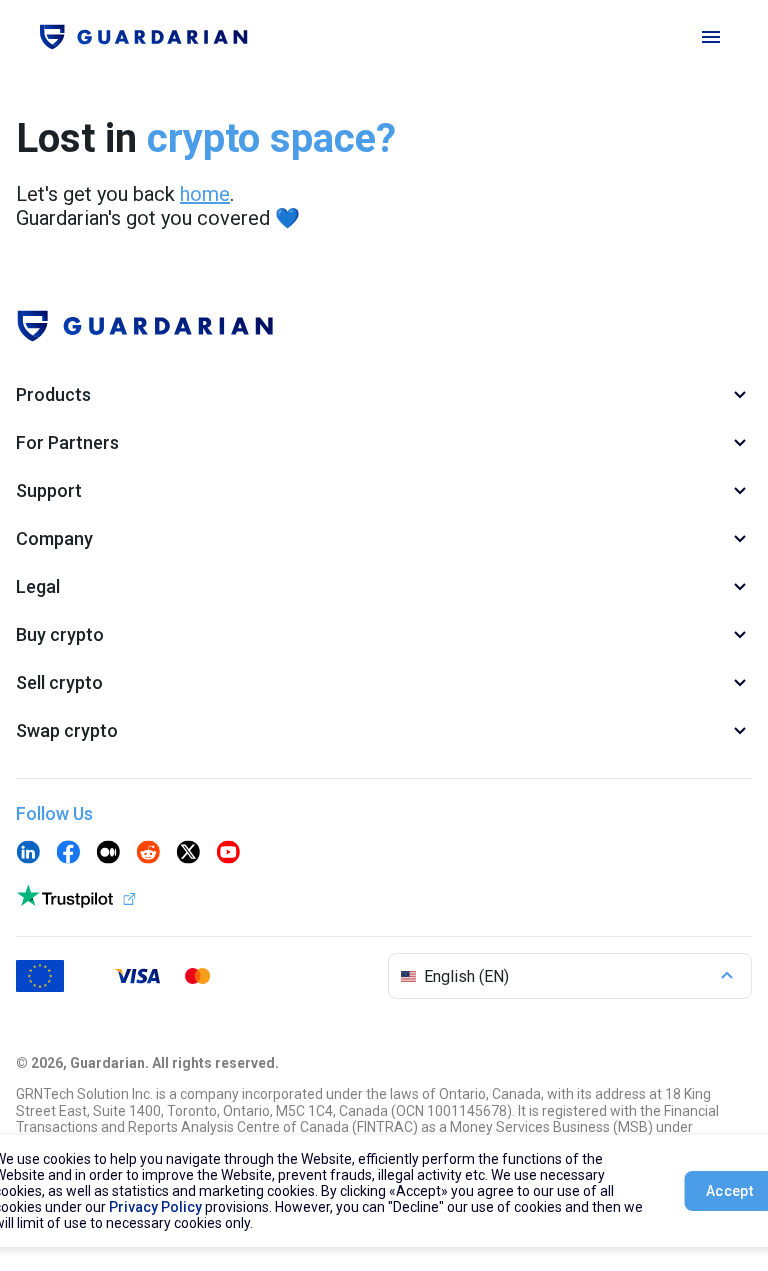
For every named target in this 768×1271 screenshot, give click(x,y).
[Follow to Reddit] (148, 854)
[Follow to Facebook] (68, 854)
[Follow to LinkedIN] (28, 854)
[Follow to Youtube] (228, 854)
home (205, 194)
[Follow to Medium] (108, 854)
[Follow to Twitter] (188, 854)
